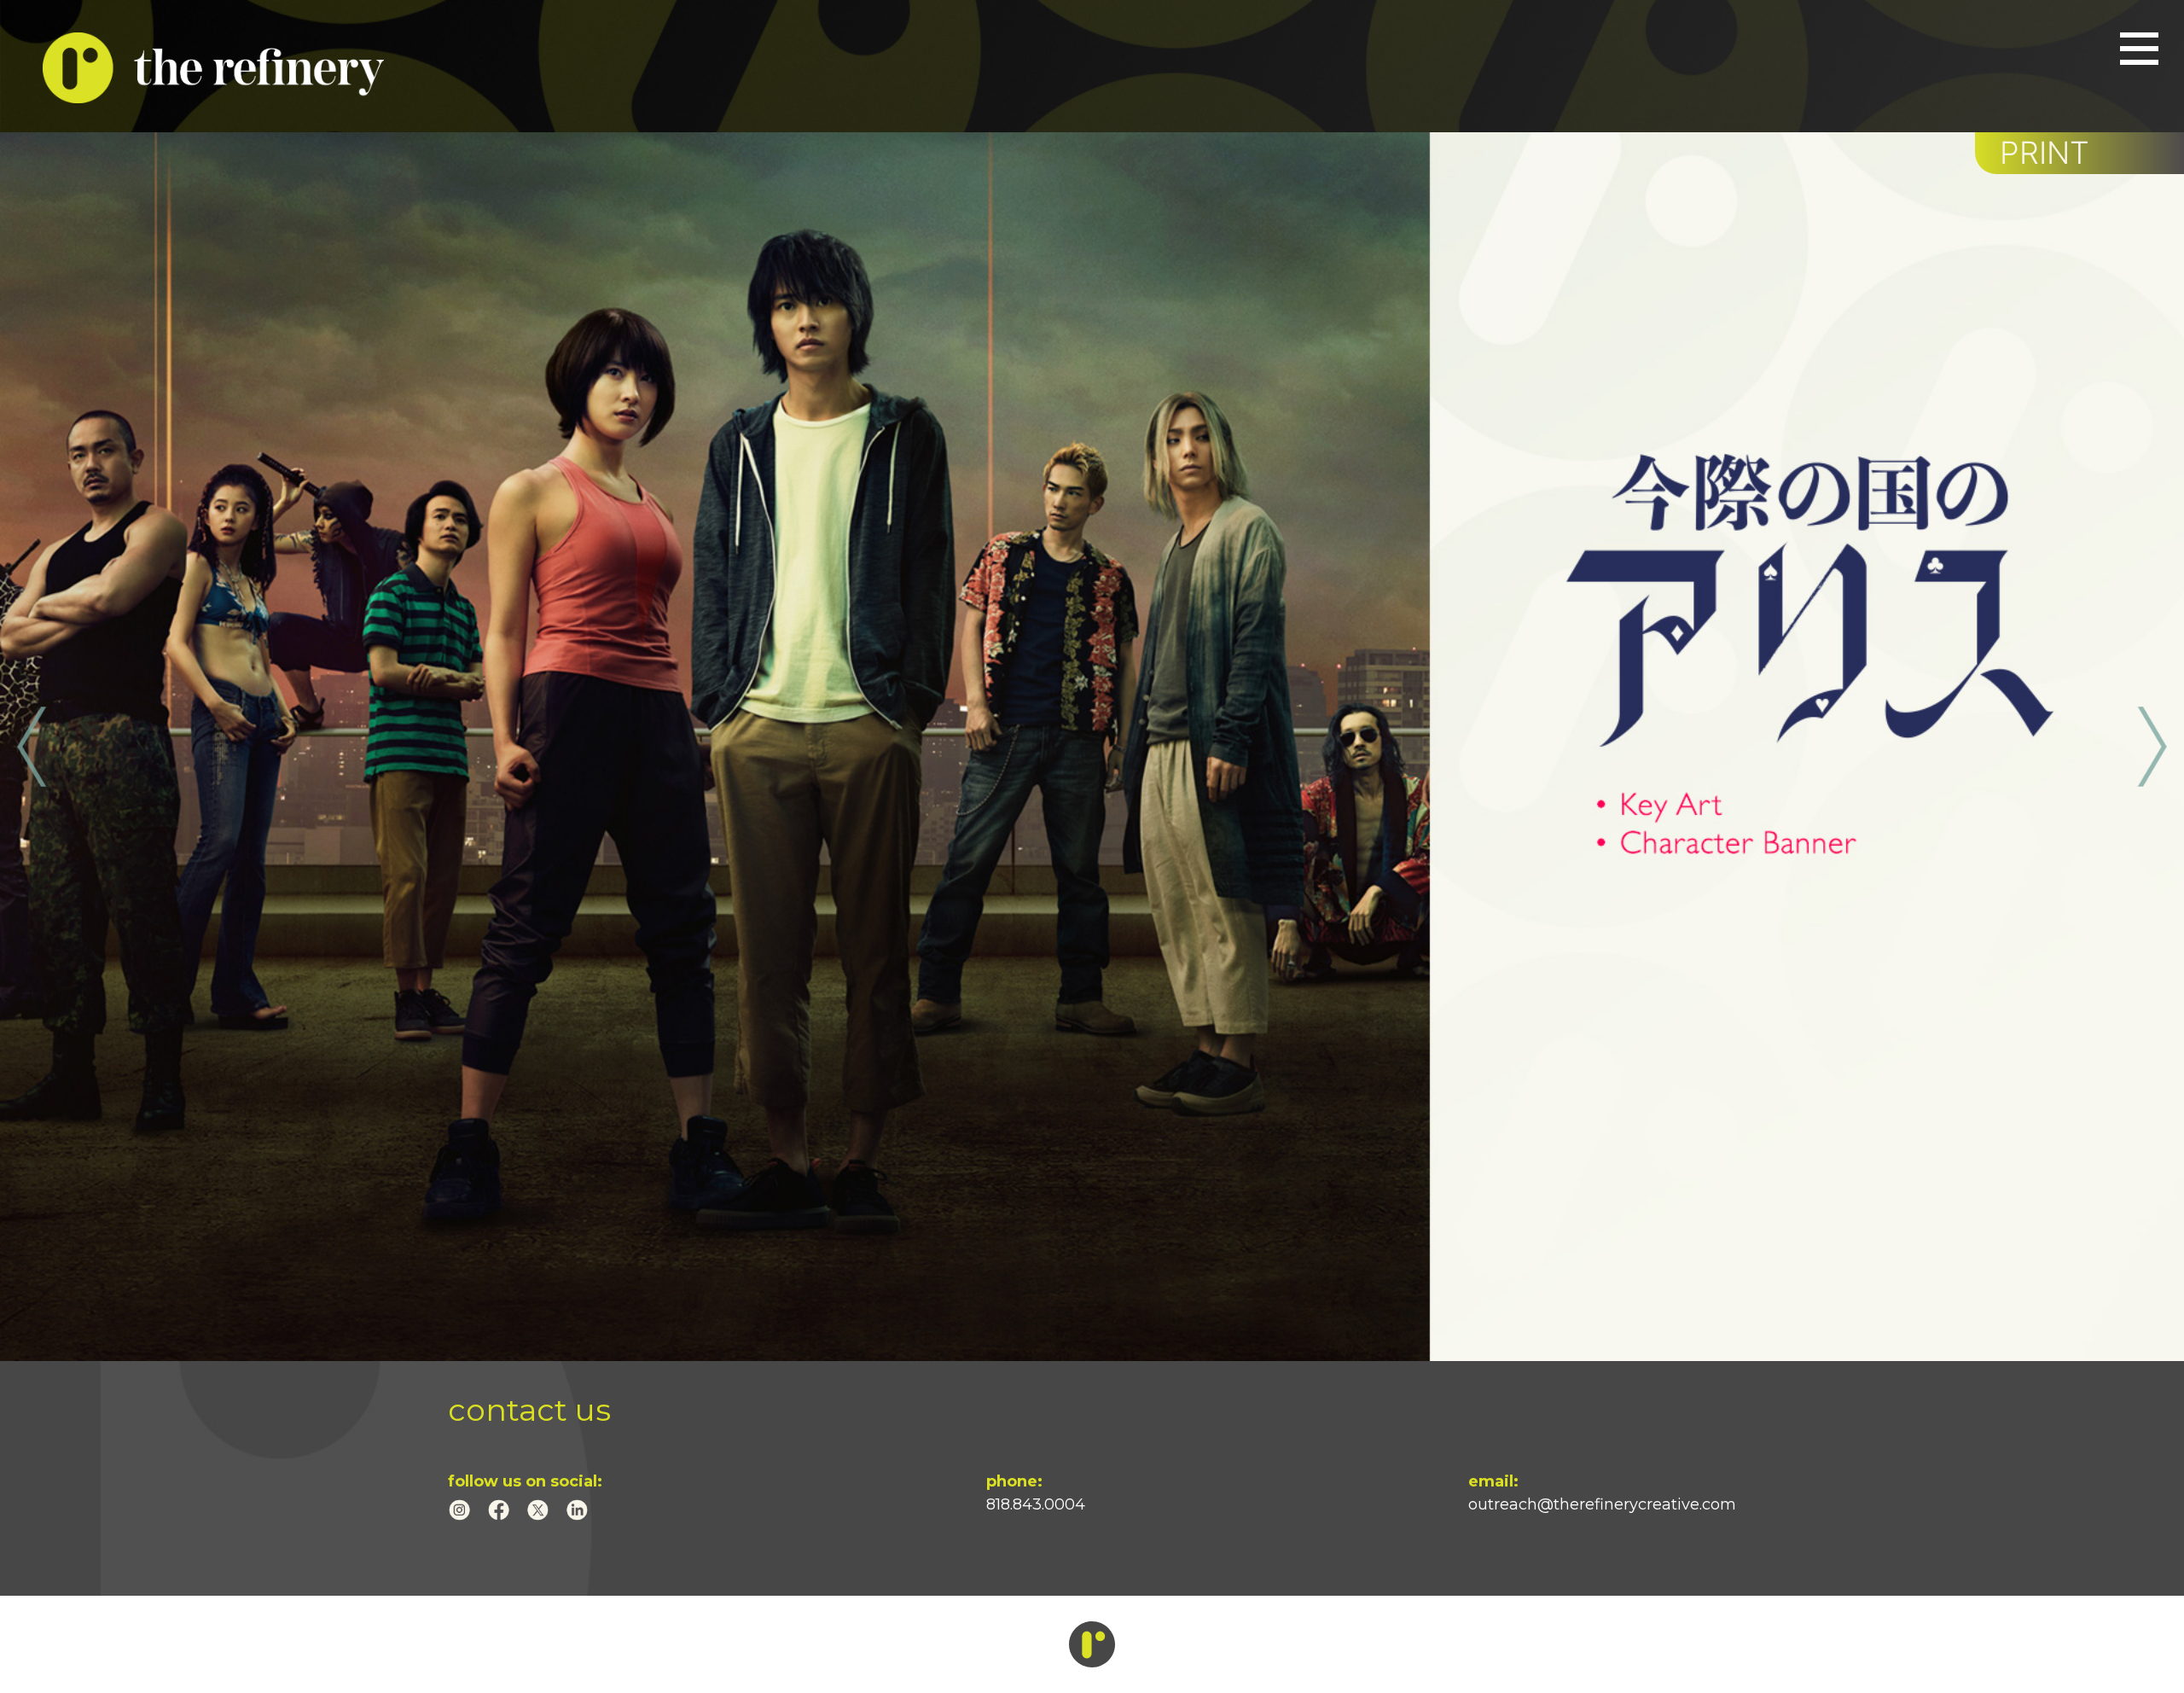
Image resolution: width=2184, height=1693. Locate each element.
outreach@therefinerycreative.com (1602, 1504)
